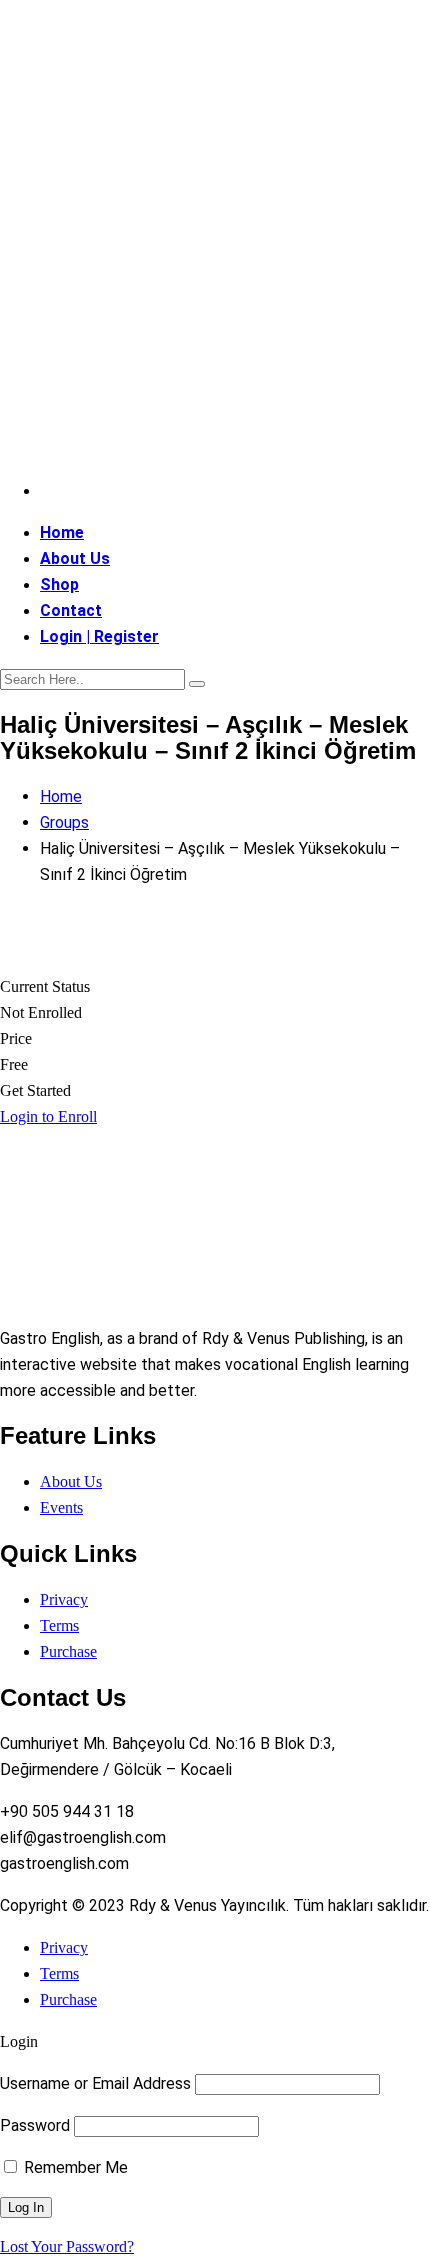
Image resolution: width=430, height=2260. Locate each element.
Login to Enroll (48, 1116)
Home (62, 532)
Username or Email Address (95, 2083)
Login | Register (99, 636)
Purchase (68, 1651)
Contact (71, 610)
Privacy (64, 1599)
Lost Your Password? (67, 2246)
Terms (59, 1625)
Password (35, 2125)
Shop (59, 584)
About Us (75, 558)
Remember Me (74, 2167)
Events (61, 1507)
